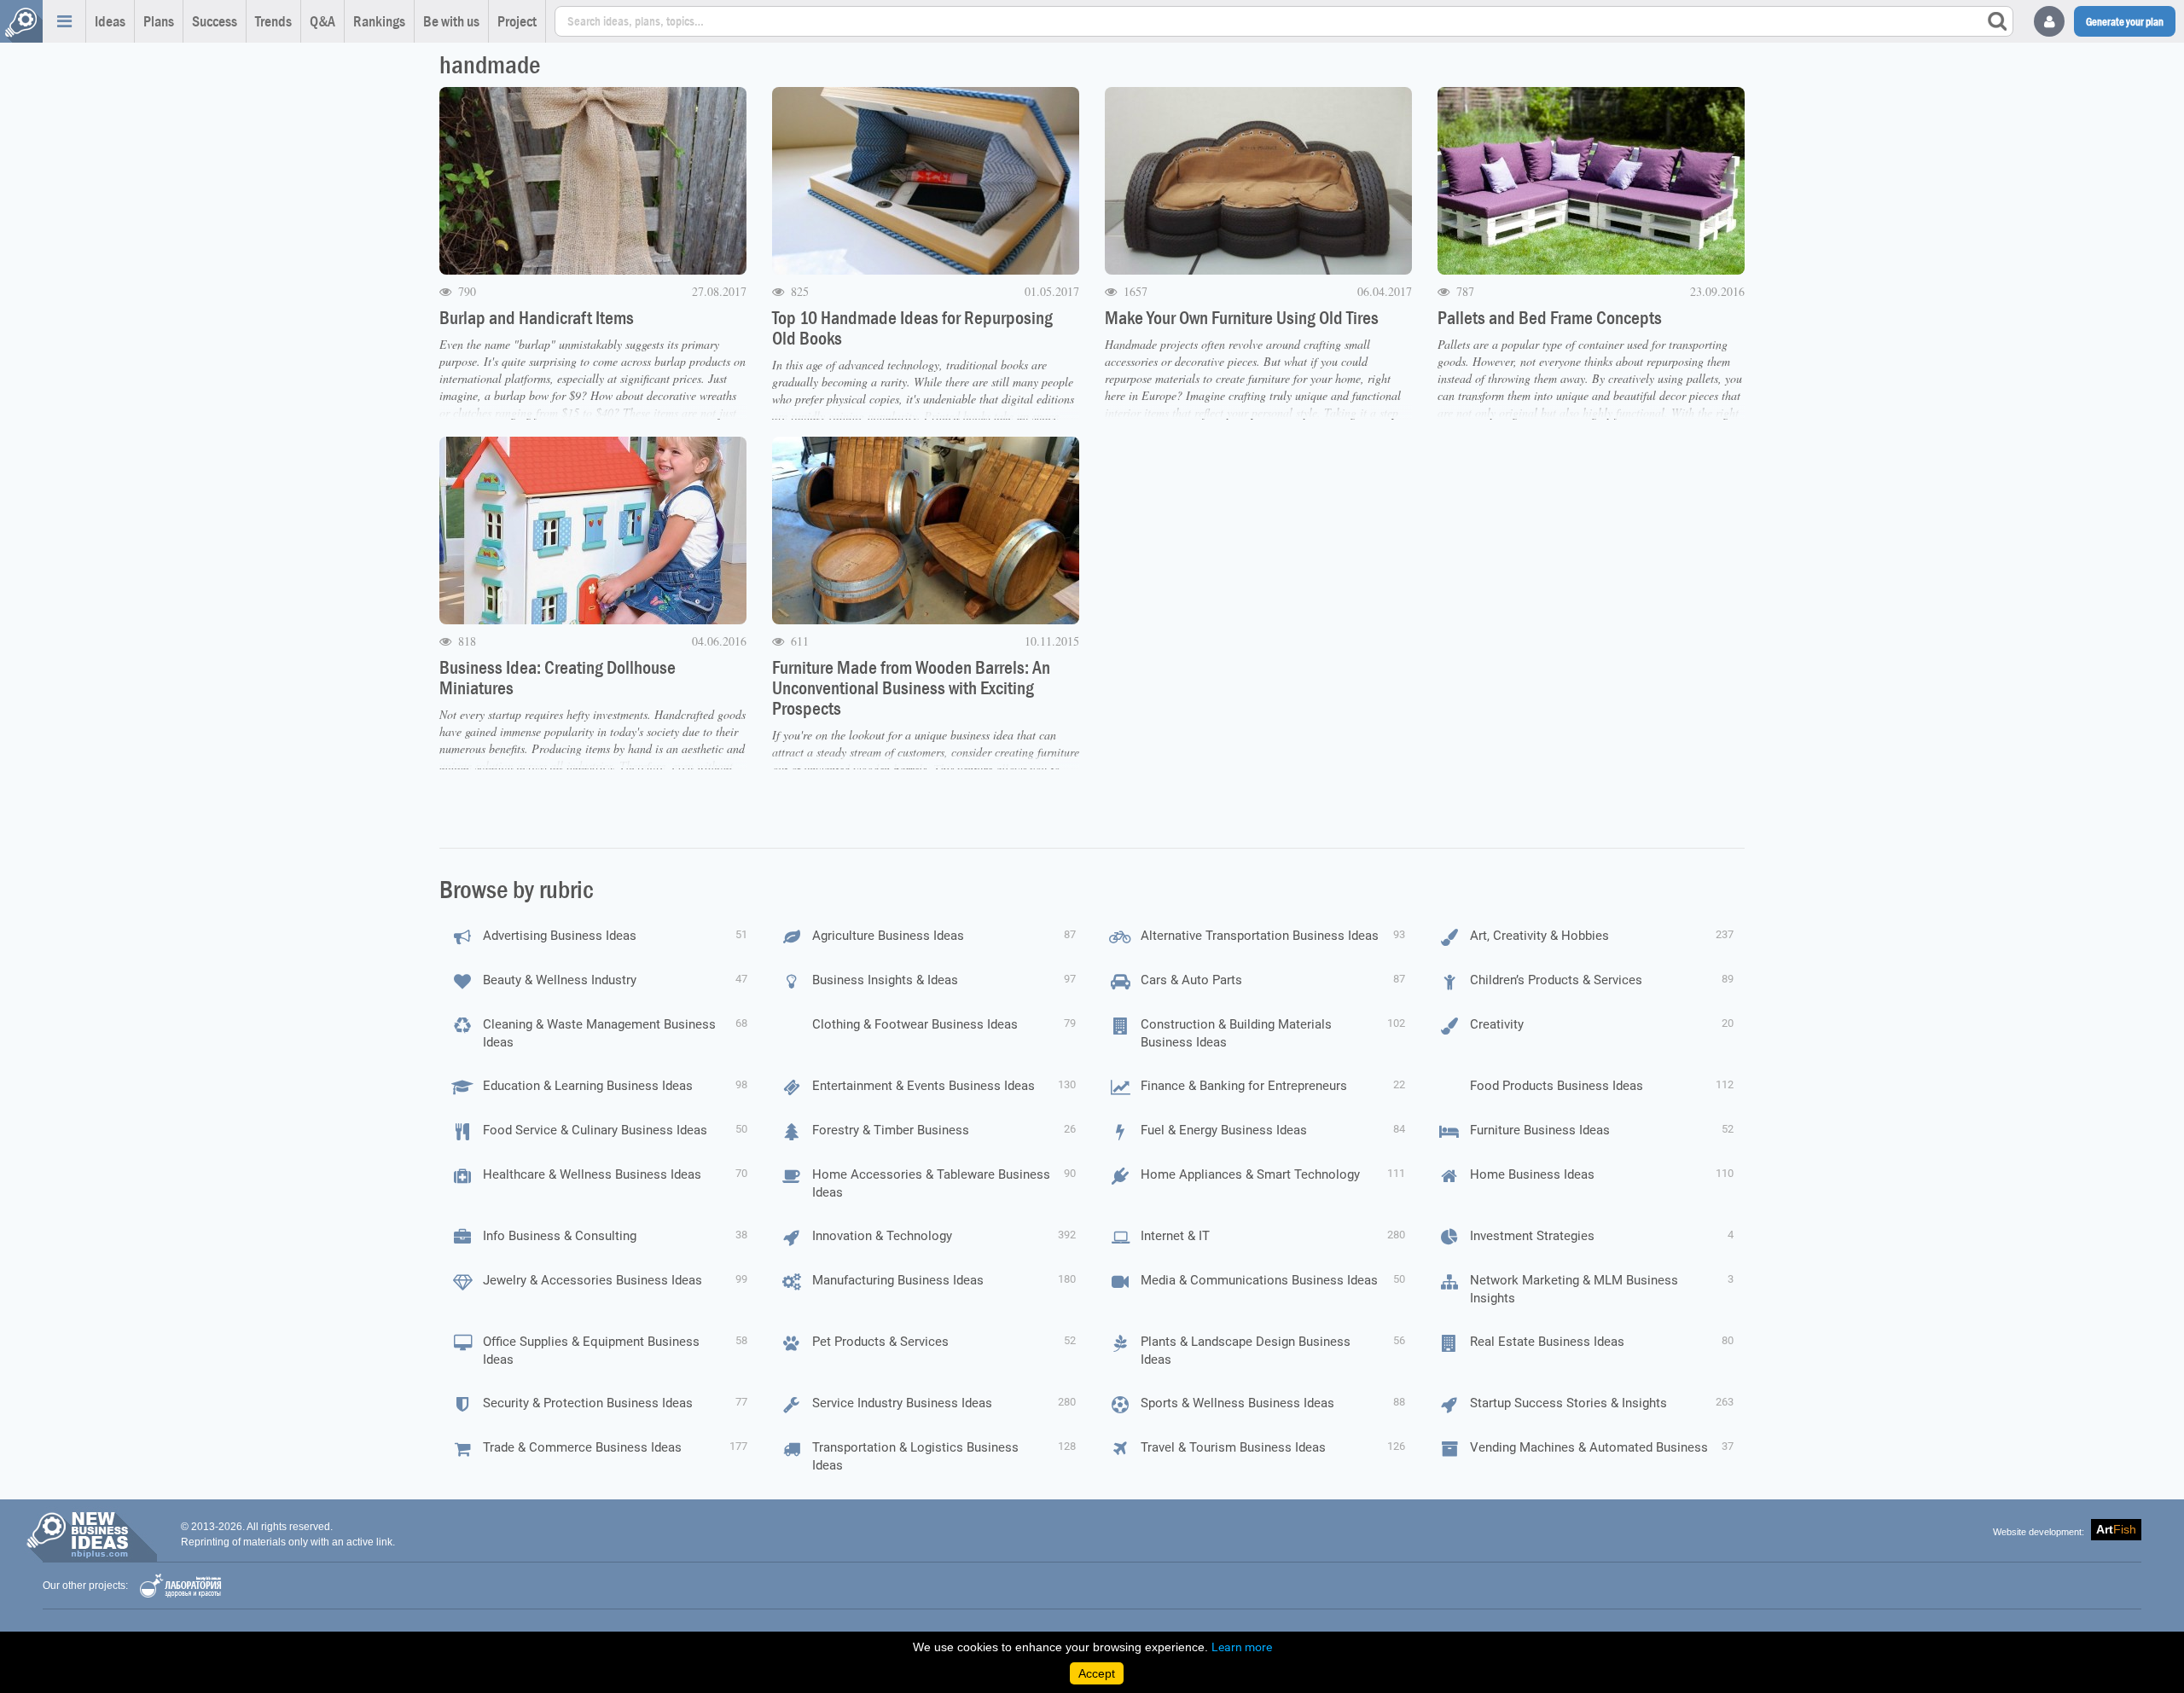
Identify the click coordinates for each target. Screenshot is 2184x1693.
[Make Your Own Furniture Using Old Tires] (1258, 181)
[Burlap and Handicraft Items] (593, 181)
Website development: (2039, 1532)
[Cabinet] (2049, 21)
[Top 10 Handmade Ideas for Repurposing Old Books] (926, 181)
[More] (64, 21)
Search (1997, 21)
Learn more (1242, 1647)
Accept (1097, 1673)
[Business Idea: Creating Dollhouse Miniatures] (593, 531)
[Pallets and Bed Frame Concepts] (1591, 181)
